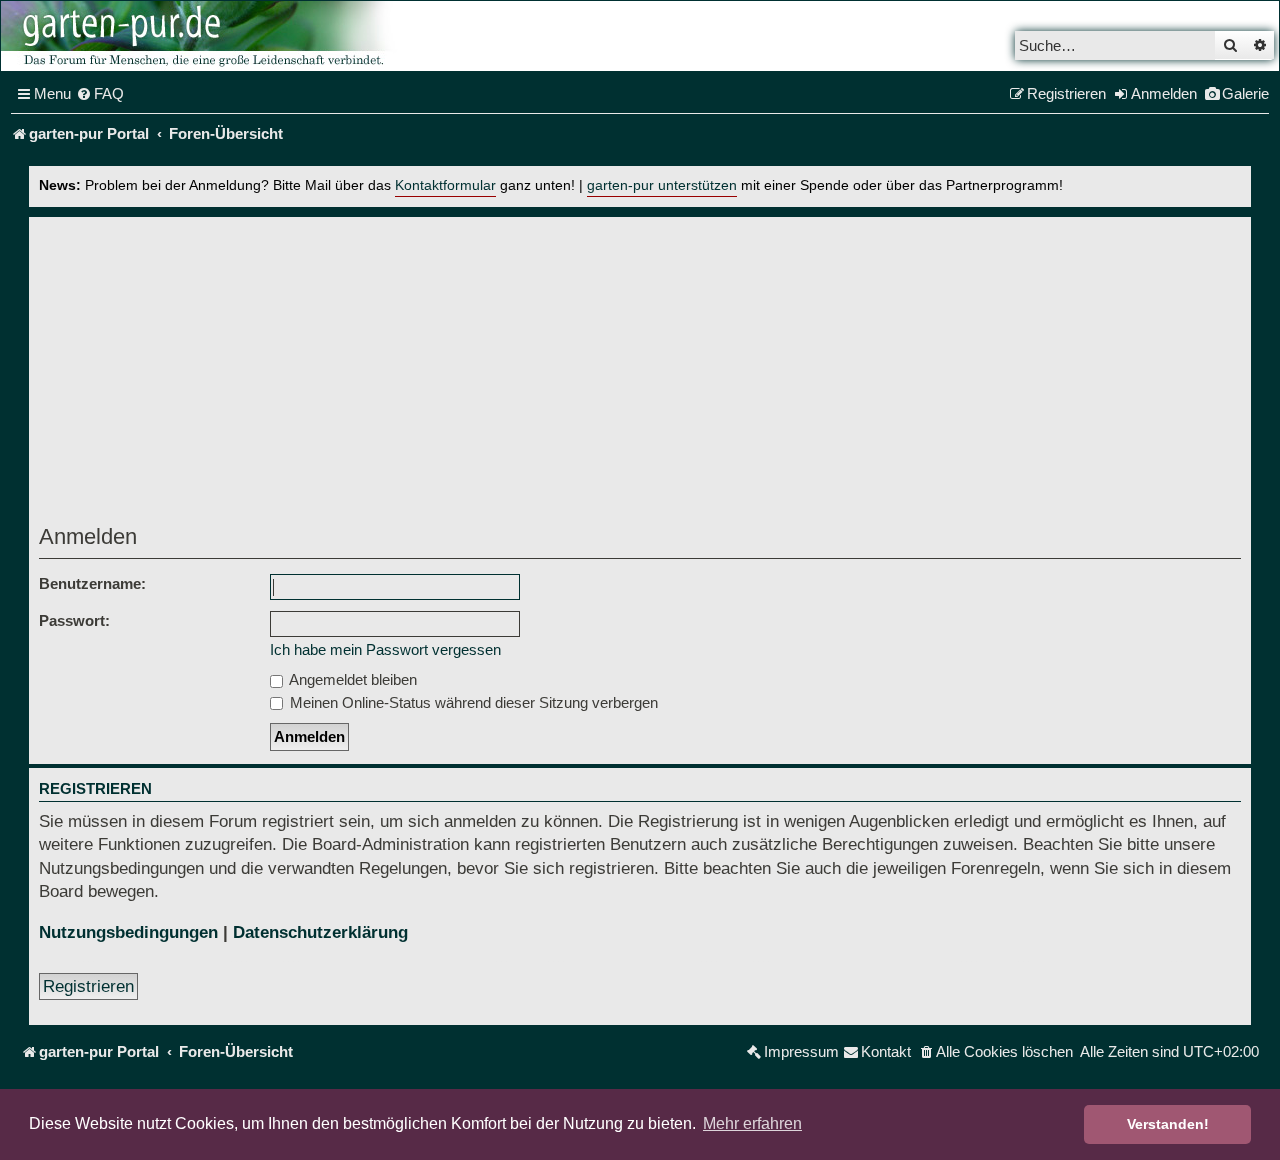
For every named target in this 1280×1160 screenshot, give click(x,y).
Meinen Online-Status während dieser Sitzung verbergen (472, 702)
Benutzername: (92, 583)
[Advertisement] (640, 376)
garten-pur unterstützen (662, 185)
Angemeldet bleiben (351, 679)
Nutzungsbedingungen (128, 932)
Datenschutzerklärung (320, 932)
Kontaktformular (445, 185)
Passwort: (74, 620)
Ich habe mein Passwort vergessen (385, 649)
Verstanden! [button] (1168, 1124)
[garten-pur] (201, 36)
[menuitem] (100, 94)
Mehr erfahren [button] (752, 1123)
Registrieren (88, 986)
